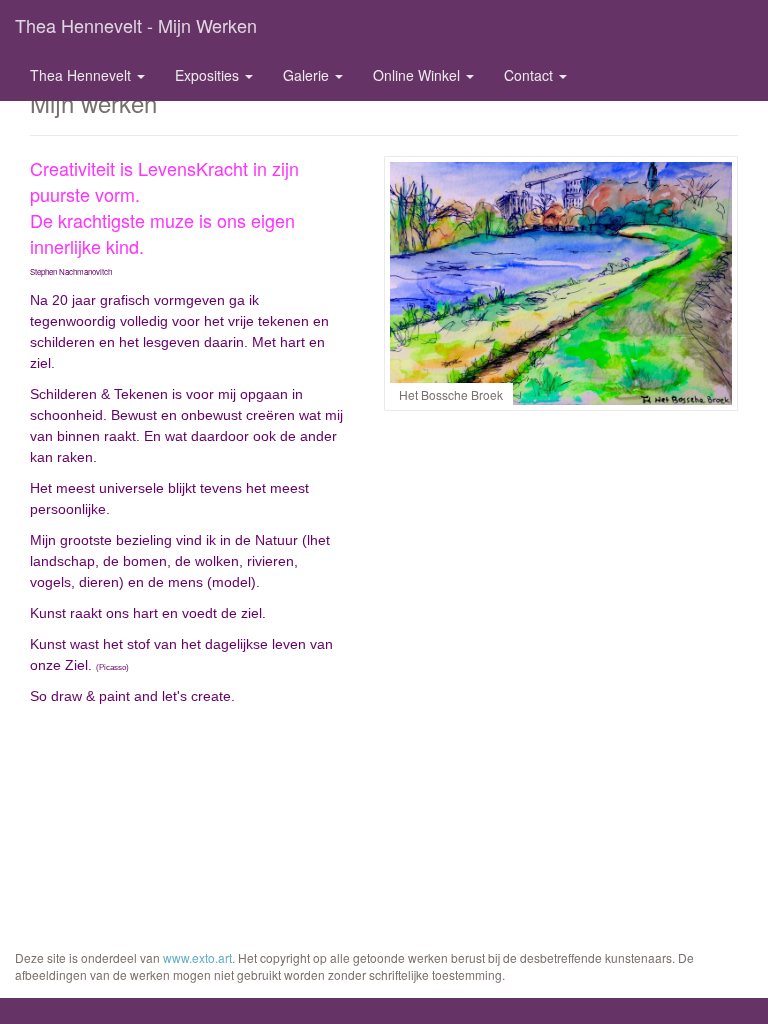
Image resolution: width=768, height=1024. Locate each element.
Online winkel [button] (418, 75)
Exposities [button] (209, 75)
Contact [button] (530, 75)
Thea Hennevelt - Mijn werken (136, 25)
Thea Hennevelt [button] (82, 75)
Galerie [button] (308, 75)
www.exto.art (197, 957)
